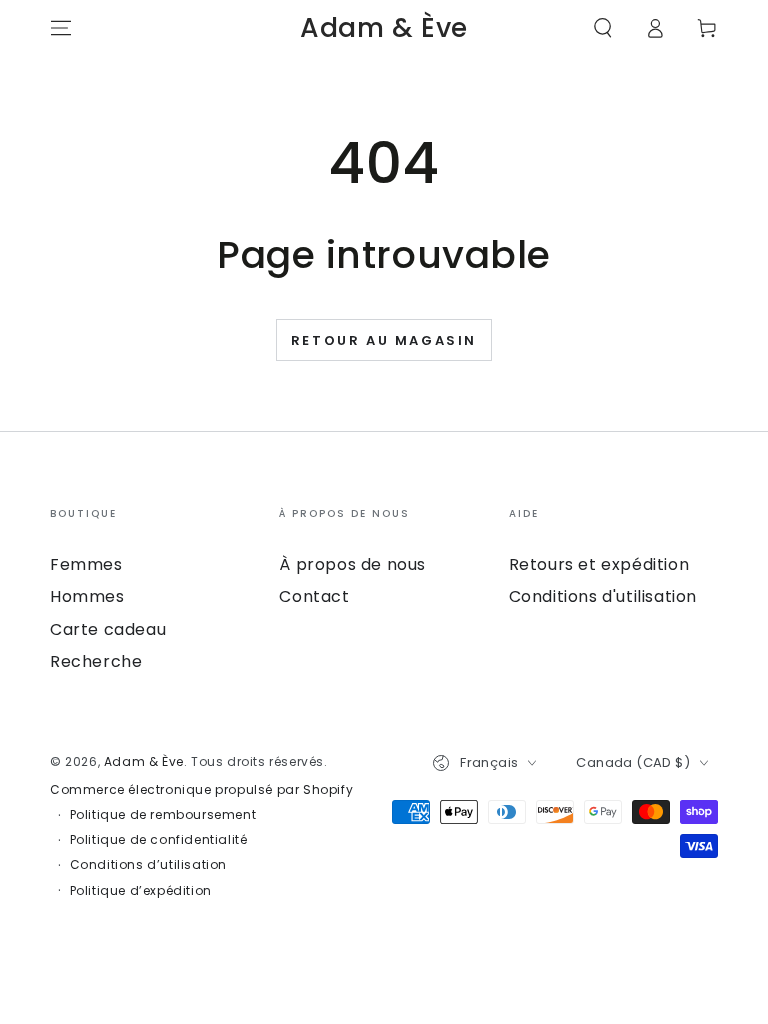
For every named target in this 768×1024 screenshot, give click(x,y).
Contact (314, 596)
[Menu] (61, 28)
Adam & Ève (144, 761)
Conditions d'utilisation (603, 596)
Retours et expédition (599, 564)
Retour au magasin (384, 340)
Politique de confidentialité (159, 840)
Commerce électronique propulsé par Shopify (201, 790)
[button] (603, 28)
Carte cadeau (108, 629)
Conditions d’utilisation (148, 865)
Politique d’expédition (141, 891)
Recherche (96, 661)
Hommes (87, 596)
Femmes (86, 564)
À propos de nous (352, 564)
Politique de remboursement (163, 815)
